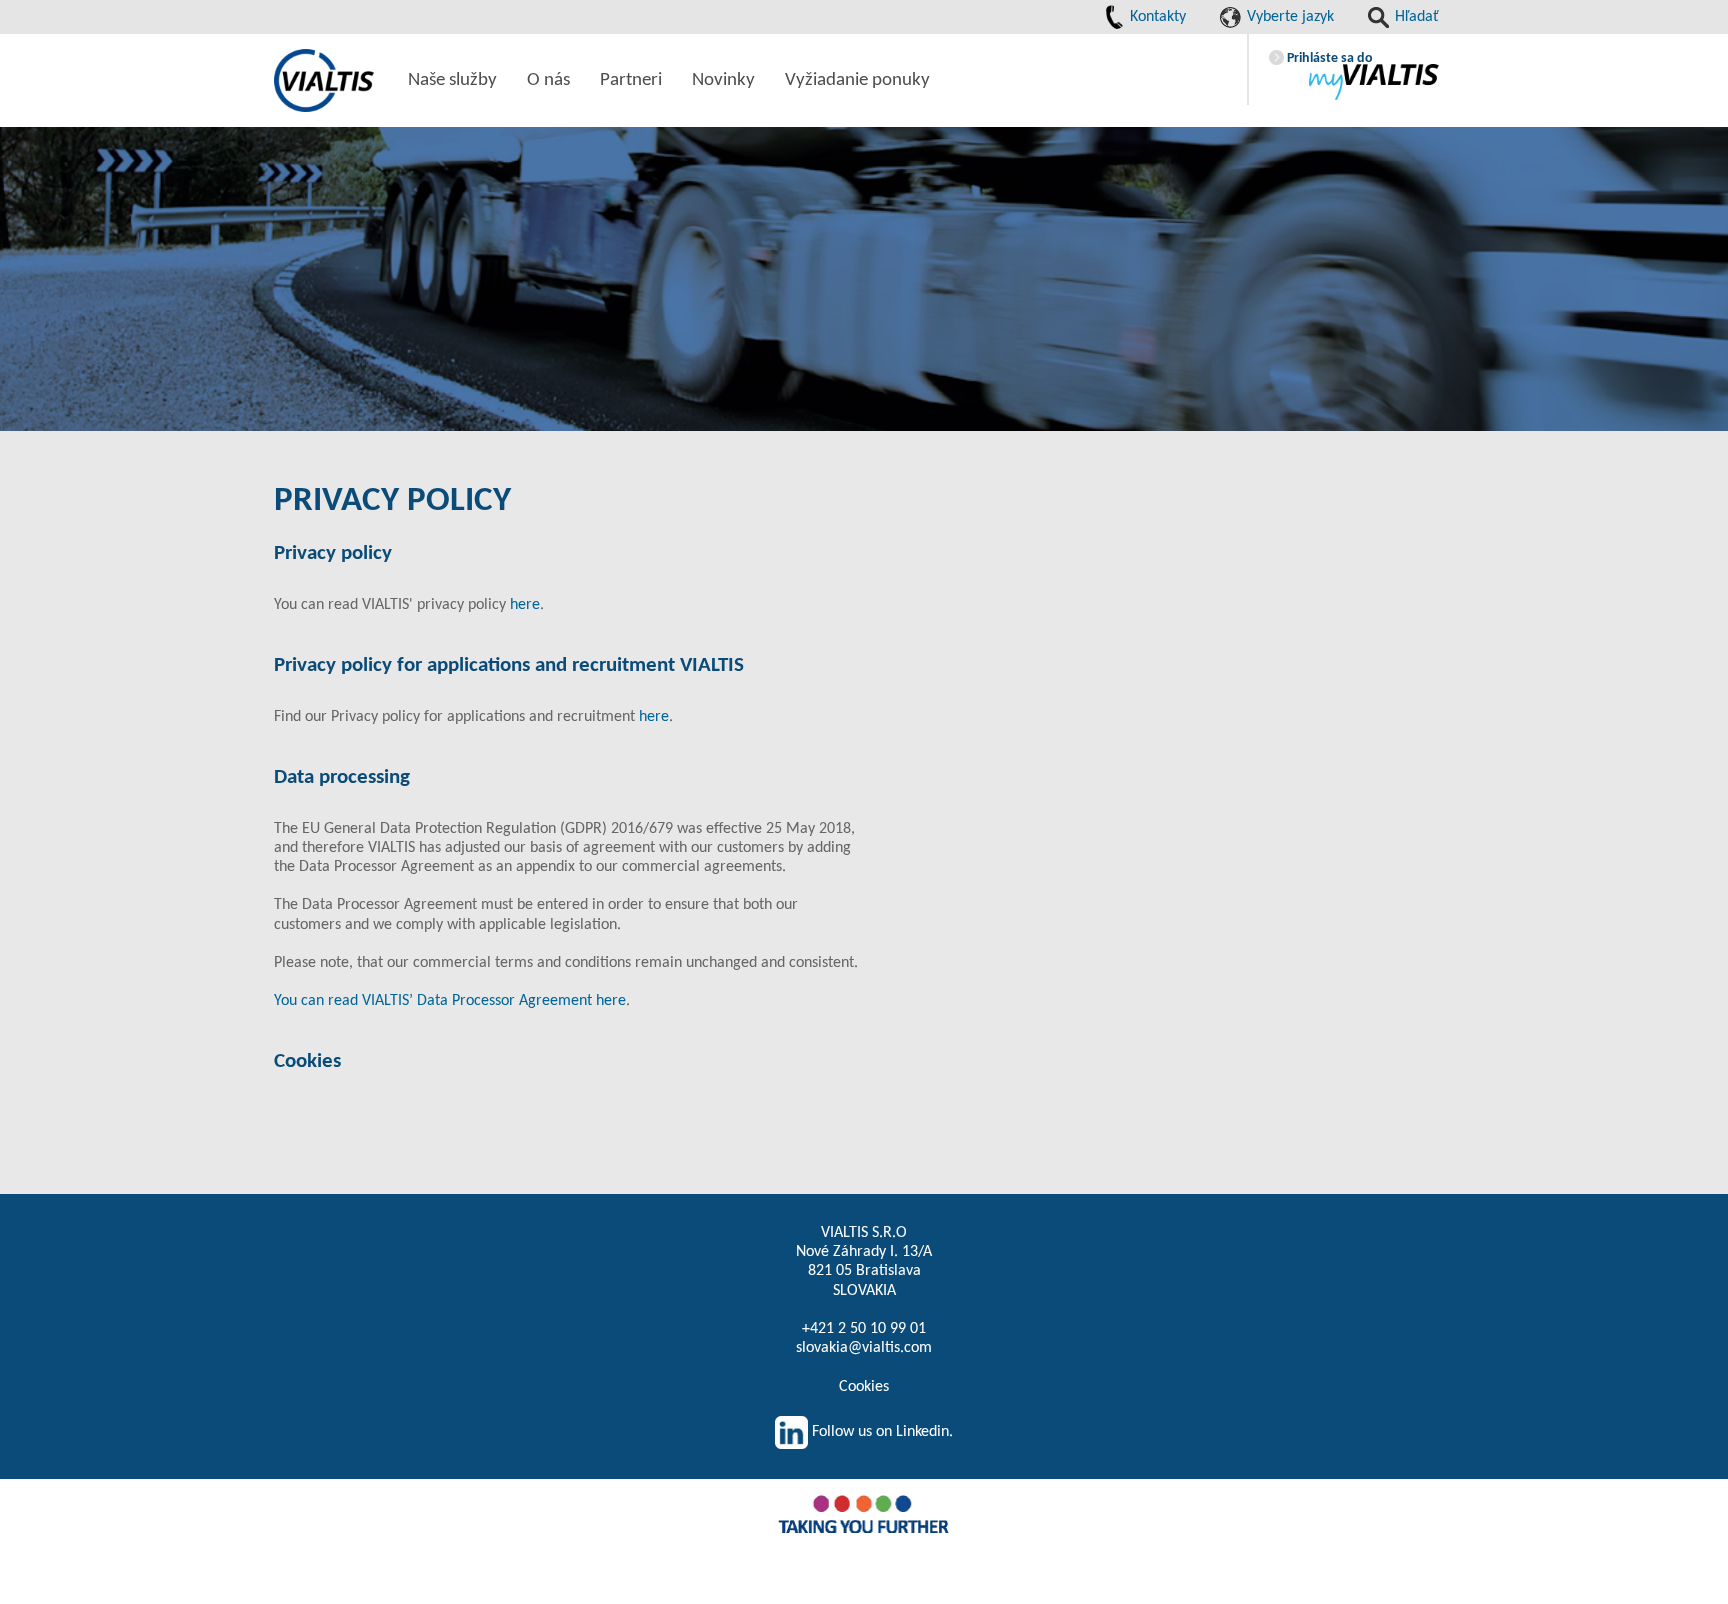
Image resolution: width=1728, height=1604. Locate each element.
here (525, 605)
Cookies (864, 1387)
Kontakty (1156, 17)
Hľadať (1415, 17)
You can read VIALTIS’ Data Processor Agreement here (450, 1001)
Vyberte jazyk (1288, 17)
